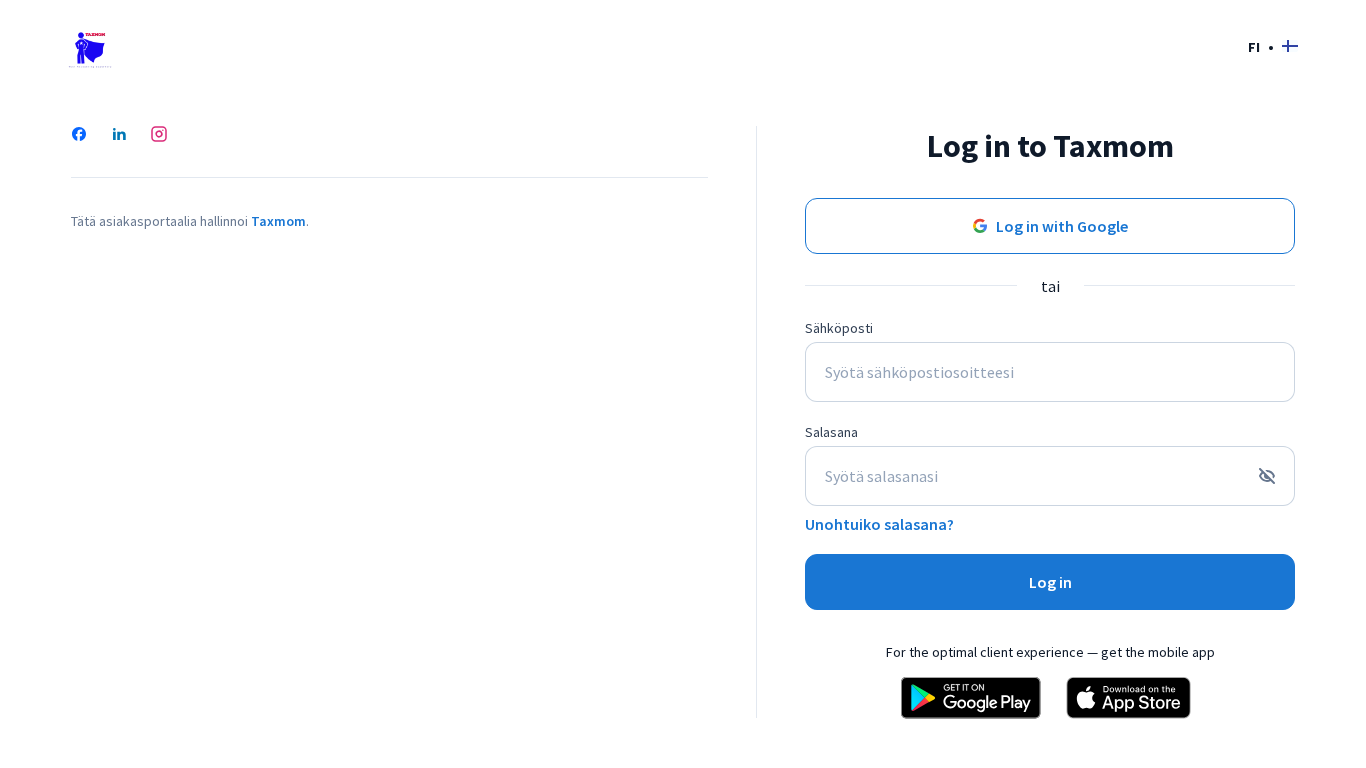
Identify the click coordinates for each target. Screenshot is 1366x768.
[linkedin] (119, 136)
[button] (1273, 46)
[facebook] (79, 136)
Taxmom (278, 221)
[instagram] (159, 136)
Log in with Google (1062, 226)
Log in (1050, 582)
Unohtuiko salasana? (879, 524)
